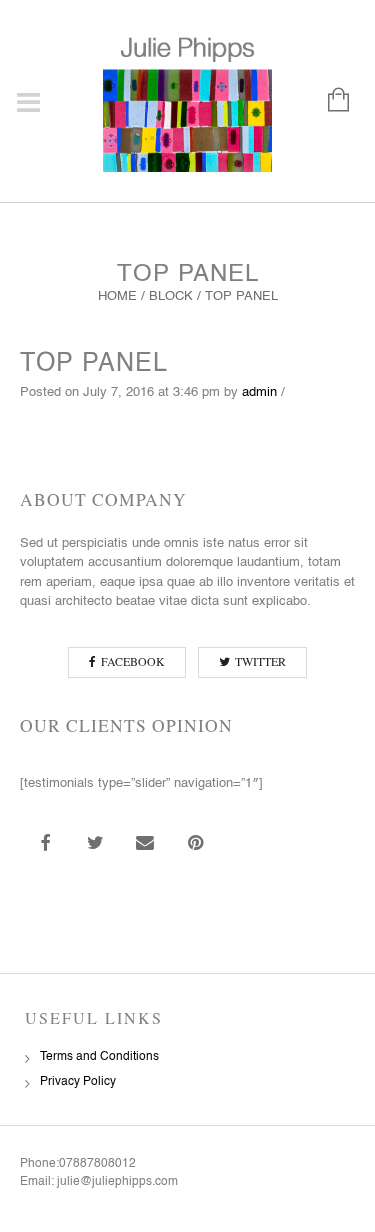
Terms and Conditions (99, 1057)
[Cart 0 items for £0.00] (328, 101)
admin (259, 392)
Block (171, 296)
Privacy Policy (78, 1082)
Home (117, 296)
